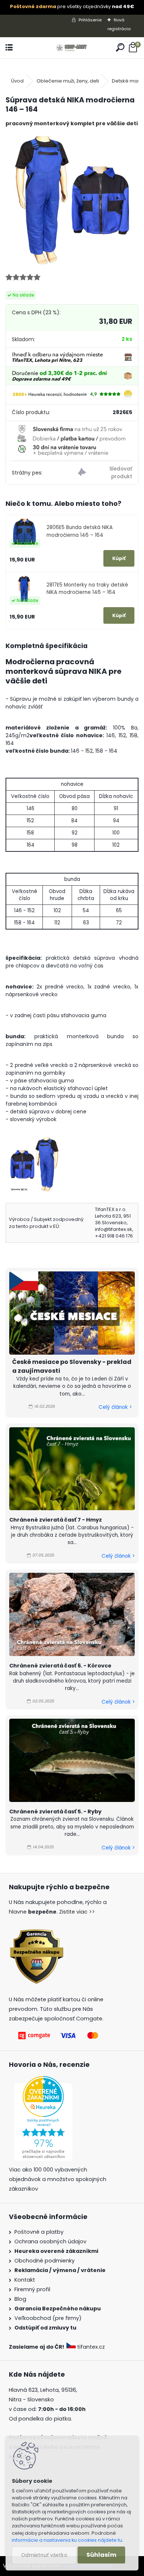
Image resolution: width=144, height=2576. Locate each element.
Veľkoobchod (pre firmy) (48, 2318)
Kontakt (25, 2280)
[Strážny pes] (105, 473)
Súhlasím (101, 2555)
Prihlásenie (90, 20)
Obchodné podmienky (44, 2261)
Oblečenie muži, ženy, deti (68, 81)
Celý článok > (115, 1407)
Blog (20, 2299)
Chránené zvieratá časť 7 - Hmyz (56, 1520)
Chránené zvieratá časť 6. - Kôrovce (60, 1666)
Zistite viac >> (77, 1912)
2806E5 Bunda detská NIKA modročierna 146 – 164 (80, 531)
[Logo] (72, 48)
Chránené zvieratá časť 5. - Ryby (55, 1812)
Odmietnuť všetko (44, 2555)
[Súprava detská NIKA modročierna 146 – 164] (72, 199)
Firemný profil (32, 2289)
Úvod (17, 81)
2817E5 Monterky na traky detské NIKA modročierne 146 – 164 (87, 589)
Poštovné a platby (39, 2232)
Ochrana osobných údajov (50, 2241)
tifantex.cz (91, 2347)
